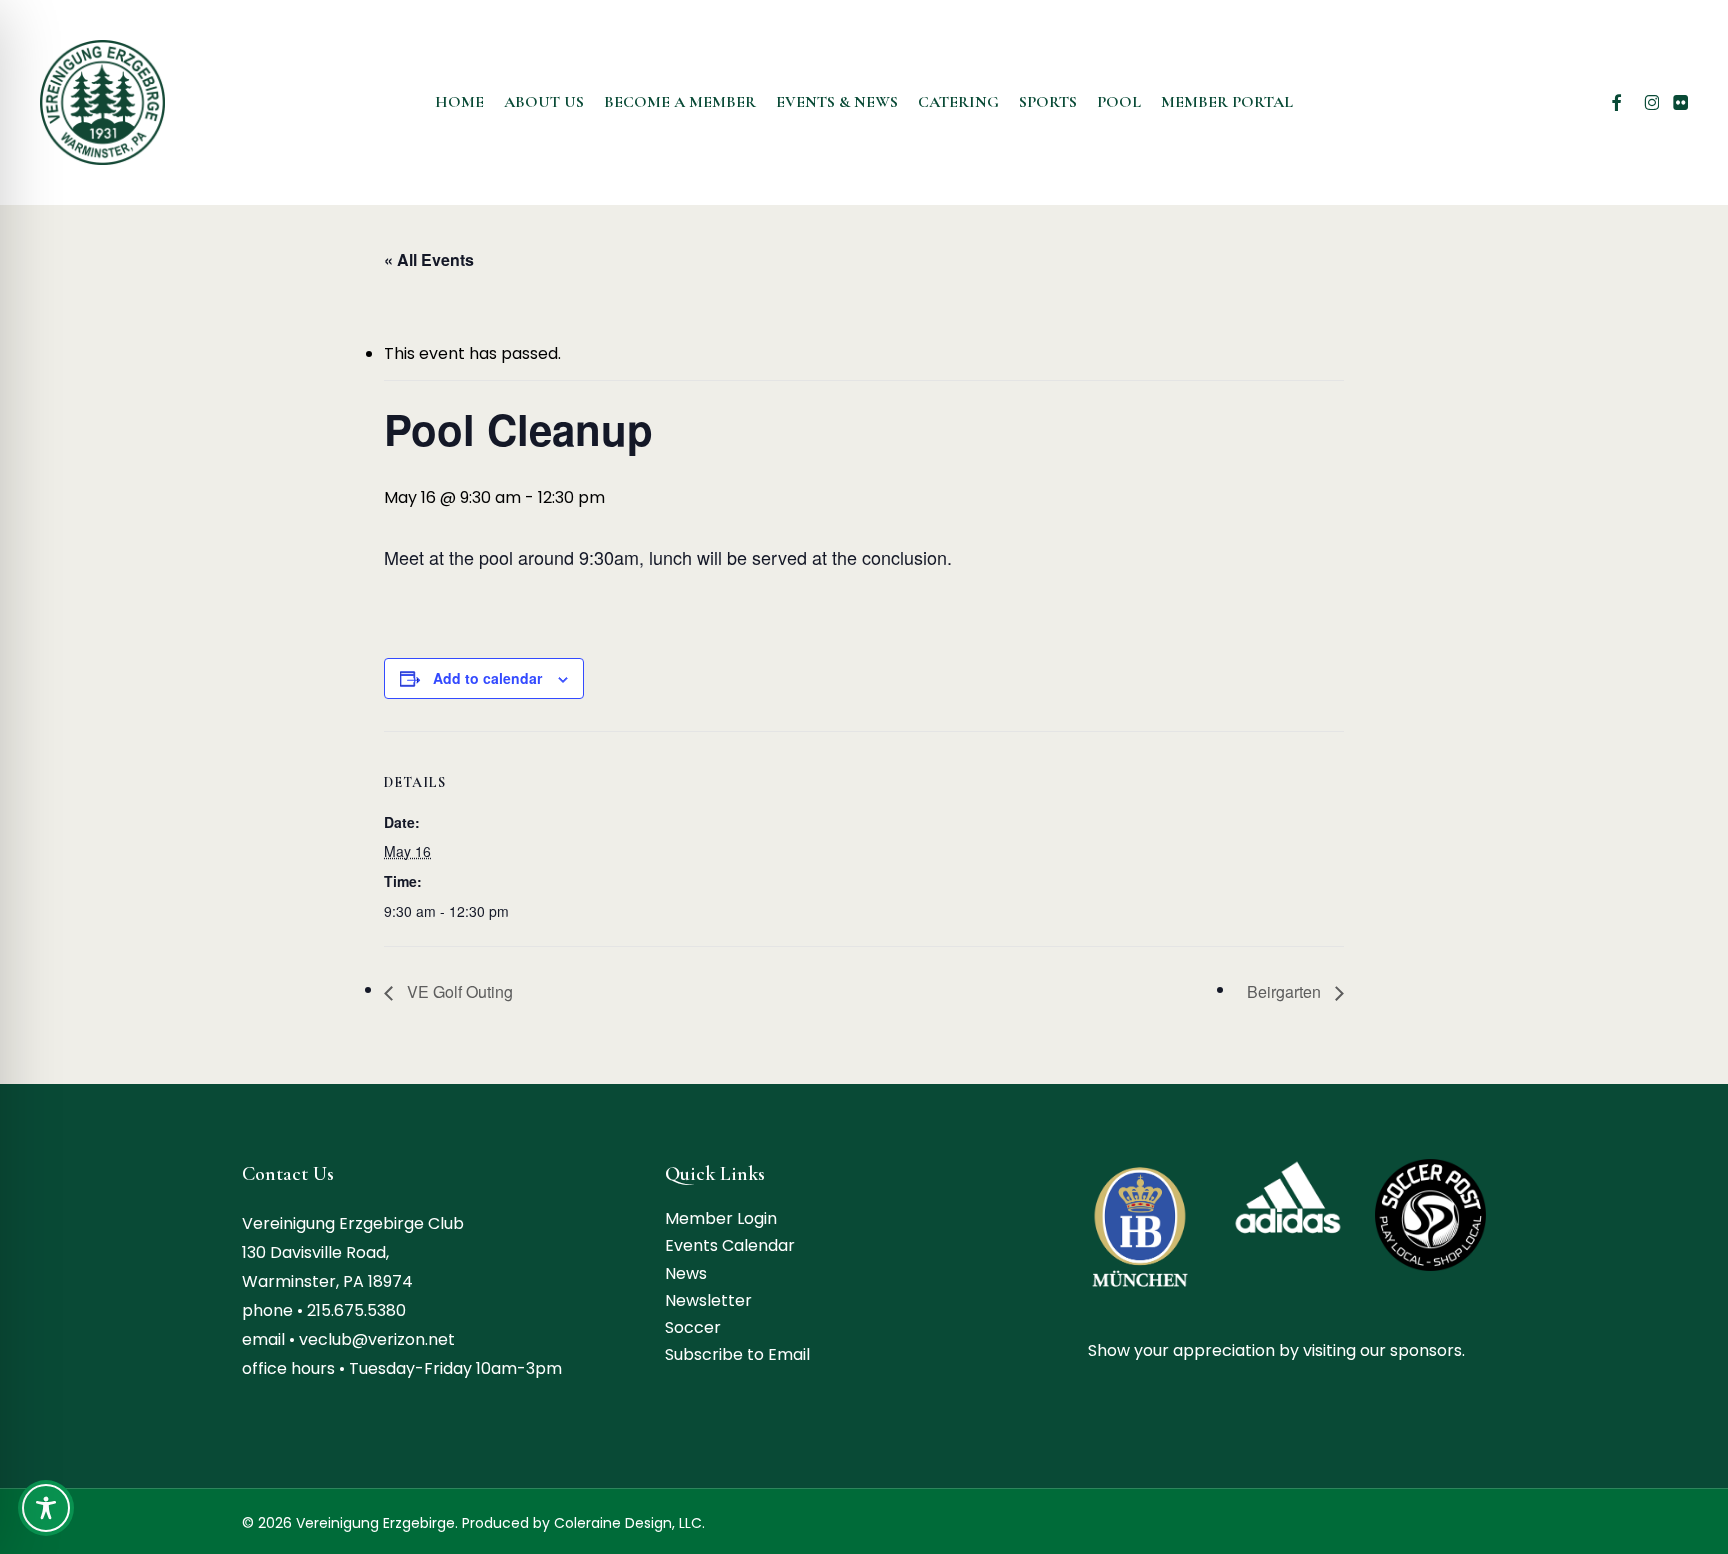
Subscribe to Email (737, 1354)
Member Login (721, 1218)
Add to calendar (487, 678)
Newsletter (708, 1300)
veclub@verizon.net (377, 1339)
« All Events (429, 259)
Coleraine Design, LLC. (629, 1523)
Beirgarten (1286, 991)
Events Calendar (730, 1245)
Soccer (693, 1327)
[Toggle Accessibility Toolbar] (46, 1508)
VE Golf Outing (458, 991)
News (686, 1273)
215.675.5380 (356, 1310)
